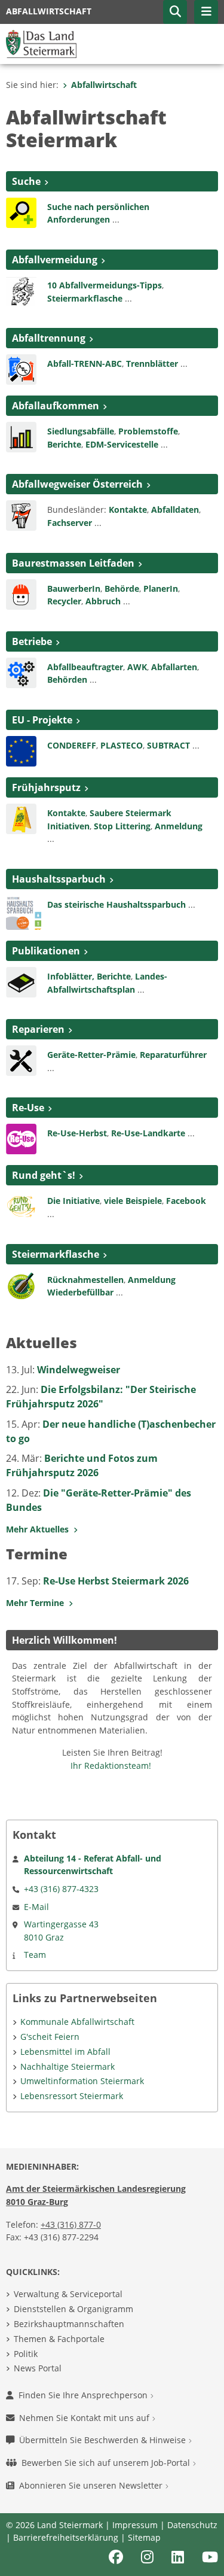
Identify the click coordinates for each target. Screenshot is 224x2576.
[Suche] (21, 212)
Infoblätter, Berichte (89, 976)
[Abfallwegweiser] (21, 515)
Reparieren (38, 1029)
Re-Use (28, 1108)
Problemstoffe (148, 431)
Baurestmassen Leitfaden (73, 563)
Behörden (67, 679)
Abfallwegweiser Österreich (77, 484)
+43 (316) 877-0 (71, 2224)
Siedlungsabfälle (81, 431)
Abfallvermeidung (55, 260)
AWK (137, 667)
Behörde (122, 589)
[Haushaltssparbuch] (24, 911)
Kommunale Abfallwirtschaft (77, 2022)
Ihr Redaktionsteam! (111, 1766)
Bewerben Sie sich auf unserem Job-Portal (107, 2463)
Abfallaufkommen (56, 406)
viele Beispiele (133, 1201)
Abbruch (103, 601)
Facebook (186, 1201)
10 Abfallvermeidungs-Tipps (105, 285)
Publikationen (46, 951)
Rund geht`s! (44, 1175)
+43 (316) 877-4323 (61, 1889)
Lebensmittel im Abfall (65, 2052)
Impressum (135, 2525)
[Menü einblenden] (206, 12)
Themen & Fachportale (59, 2339)
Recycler (64, 601)
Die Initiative (73, 1201)
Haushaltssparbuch (59, 879)
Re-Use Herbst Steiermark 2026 (116, 1581)
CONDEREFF (72, 745)
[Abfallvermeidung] (21, 290)
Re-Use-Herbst (77, 1133)
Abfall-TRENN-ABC (85, 364)
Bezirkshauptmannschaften (69, 2324)
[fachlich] (21, 981)
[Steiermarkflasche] (21, 1284)
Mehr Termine (37, 1603)
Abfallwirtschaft (104, 85)
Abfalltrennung (49, 338)
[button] (175, 12)
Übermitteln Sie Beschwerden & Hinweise (104, 2440)
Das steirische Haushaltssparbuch (116, 904)
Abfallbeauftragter (85, 667)
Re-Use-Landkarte (148, 1133)
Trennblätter (152, 364)
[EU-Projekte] (21, 750)
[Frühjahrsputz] (21, 818)
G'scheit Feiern (50, 2037)
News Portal (38, 2368)
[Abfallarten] (21, 436)
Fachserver (70, 523)
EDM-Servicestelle (122, 444)
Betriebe (32, 641)
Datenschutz (192, 2525)
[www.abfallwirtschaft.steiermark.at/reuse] (21, 1138)
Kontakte (128, 510)
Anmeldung (179, 826)
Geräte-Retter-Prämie (91, 1055)
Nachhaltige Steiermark (67, 2066)
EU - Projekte (42, 720)
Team (35, 1955)
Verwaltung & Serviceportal (68, 2294)
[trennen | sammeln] (21, 369)
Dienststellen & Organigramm (73, 2309)
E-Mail (36, 1907)
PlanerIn (161, 589)
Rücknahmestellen (85, 1280)
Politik (26, 2354)
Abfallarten (174, 667)
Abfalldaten (175, 510)
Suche (26, 181)
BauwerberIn (74, 589)
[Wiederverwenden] (21, 1060)
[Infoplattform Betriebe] (21, 672)
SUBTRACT (170, 745)
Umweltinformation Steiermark (82, 2081)
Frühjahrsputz (46, 787)
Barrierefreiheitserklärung (66, 2537)
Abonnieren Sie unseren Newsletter (92, 2485)
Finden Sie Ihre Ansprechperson (84, 2395)
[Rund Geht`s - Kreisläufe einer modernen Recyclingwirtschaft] (21, 1206)
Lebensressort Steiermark (72, 2096)
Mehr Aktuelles (40, 1529)
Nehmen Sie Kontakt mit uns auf (85, 2418)
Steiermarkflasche (85, 298)
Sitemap (144, 2537)
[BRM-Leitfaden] (21, 593)
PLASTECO (122, 745)
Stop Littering (122, 826)
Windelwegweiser (79, 1370)
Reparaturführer (173, 1055)
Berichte (64, 444)
